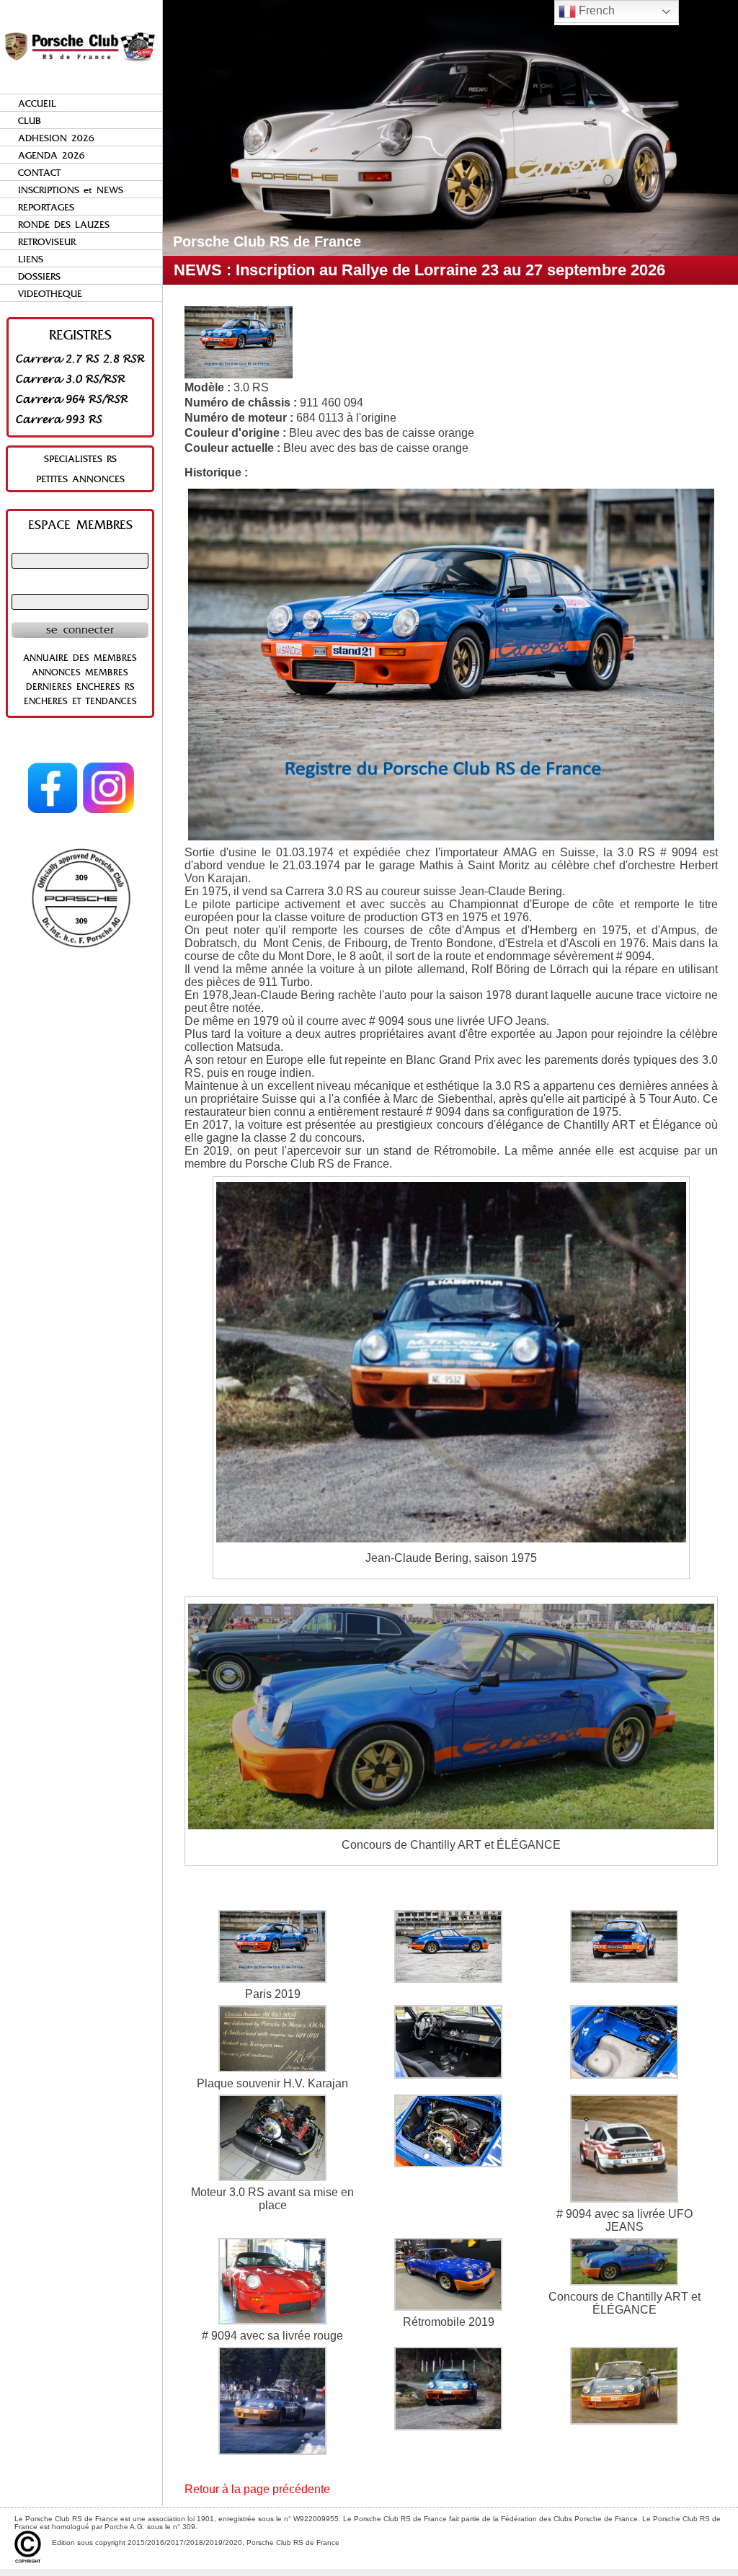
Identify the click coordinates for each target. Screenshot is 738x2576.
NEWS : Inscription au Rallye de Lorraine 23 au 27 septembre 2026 (419, 270)
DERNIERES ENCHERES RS (80, 687)
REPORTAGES (46, 207)
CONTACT (39, 173)
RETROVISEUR (47, 242)
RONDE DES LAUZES (64, 225)
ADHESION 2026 (56, 138)
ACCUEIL (37, 103)
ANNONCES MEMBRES (80, 672)
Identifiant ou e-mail (80, 546)
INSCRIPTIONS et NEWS (71, 190)
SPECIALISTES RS (80, 459)
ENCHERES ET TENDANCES (80, 701)
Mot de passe (80, 587)
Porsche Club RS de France (267, 241)
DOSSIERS (39, 276)
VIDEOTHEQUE (50, 294)
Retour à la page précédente (257, 2489)
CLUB (30, 121)
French (595, 10)
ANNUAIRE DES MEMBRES (80, 658)
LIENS (31, 259)
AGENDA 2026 (52, 155)
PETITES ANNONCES (80, 479)
